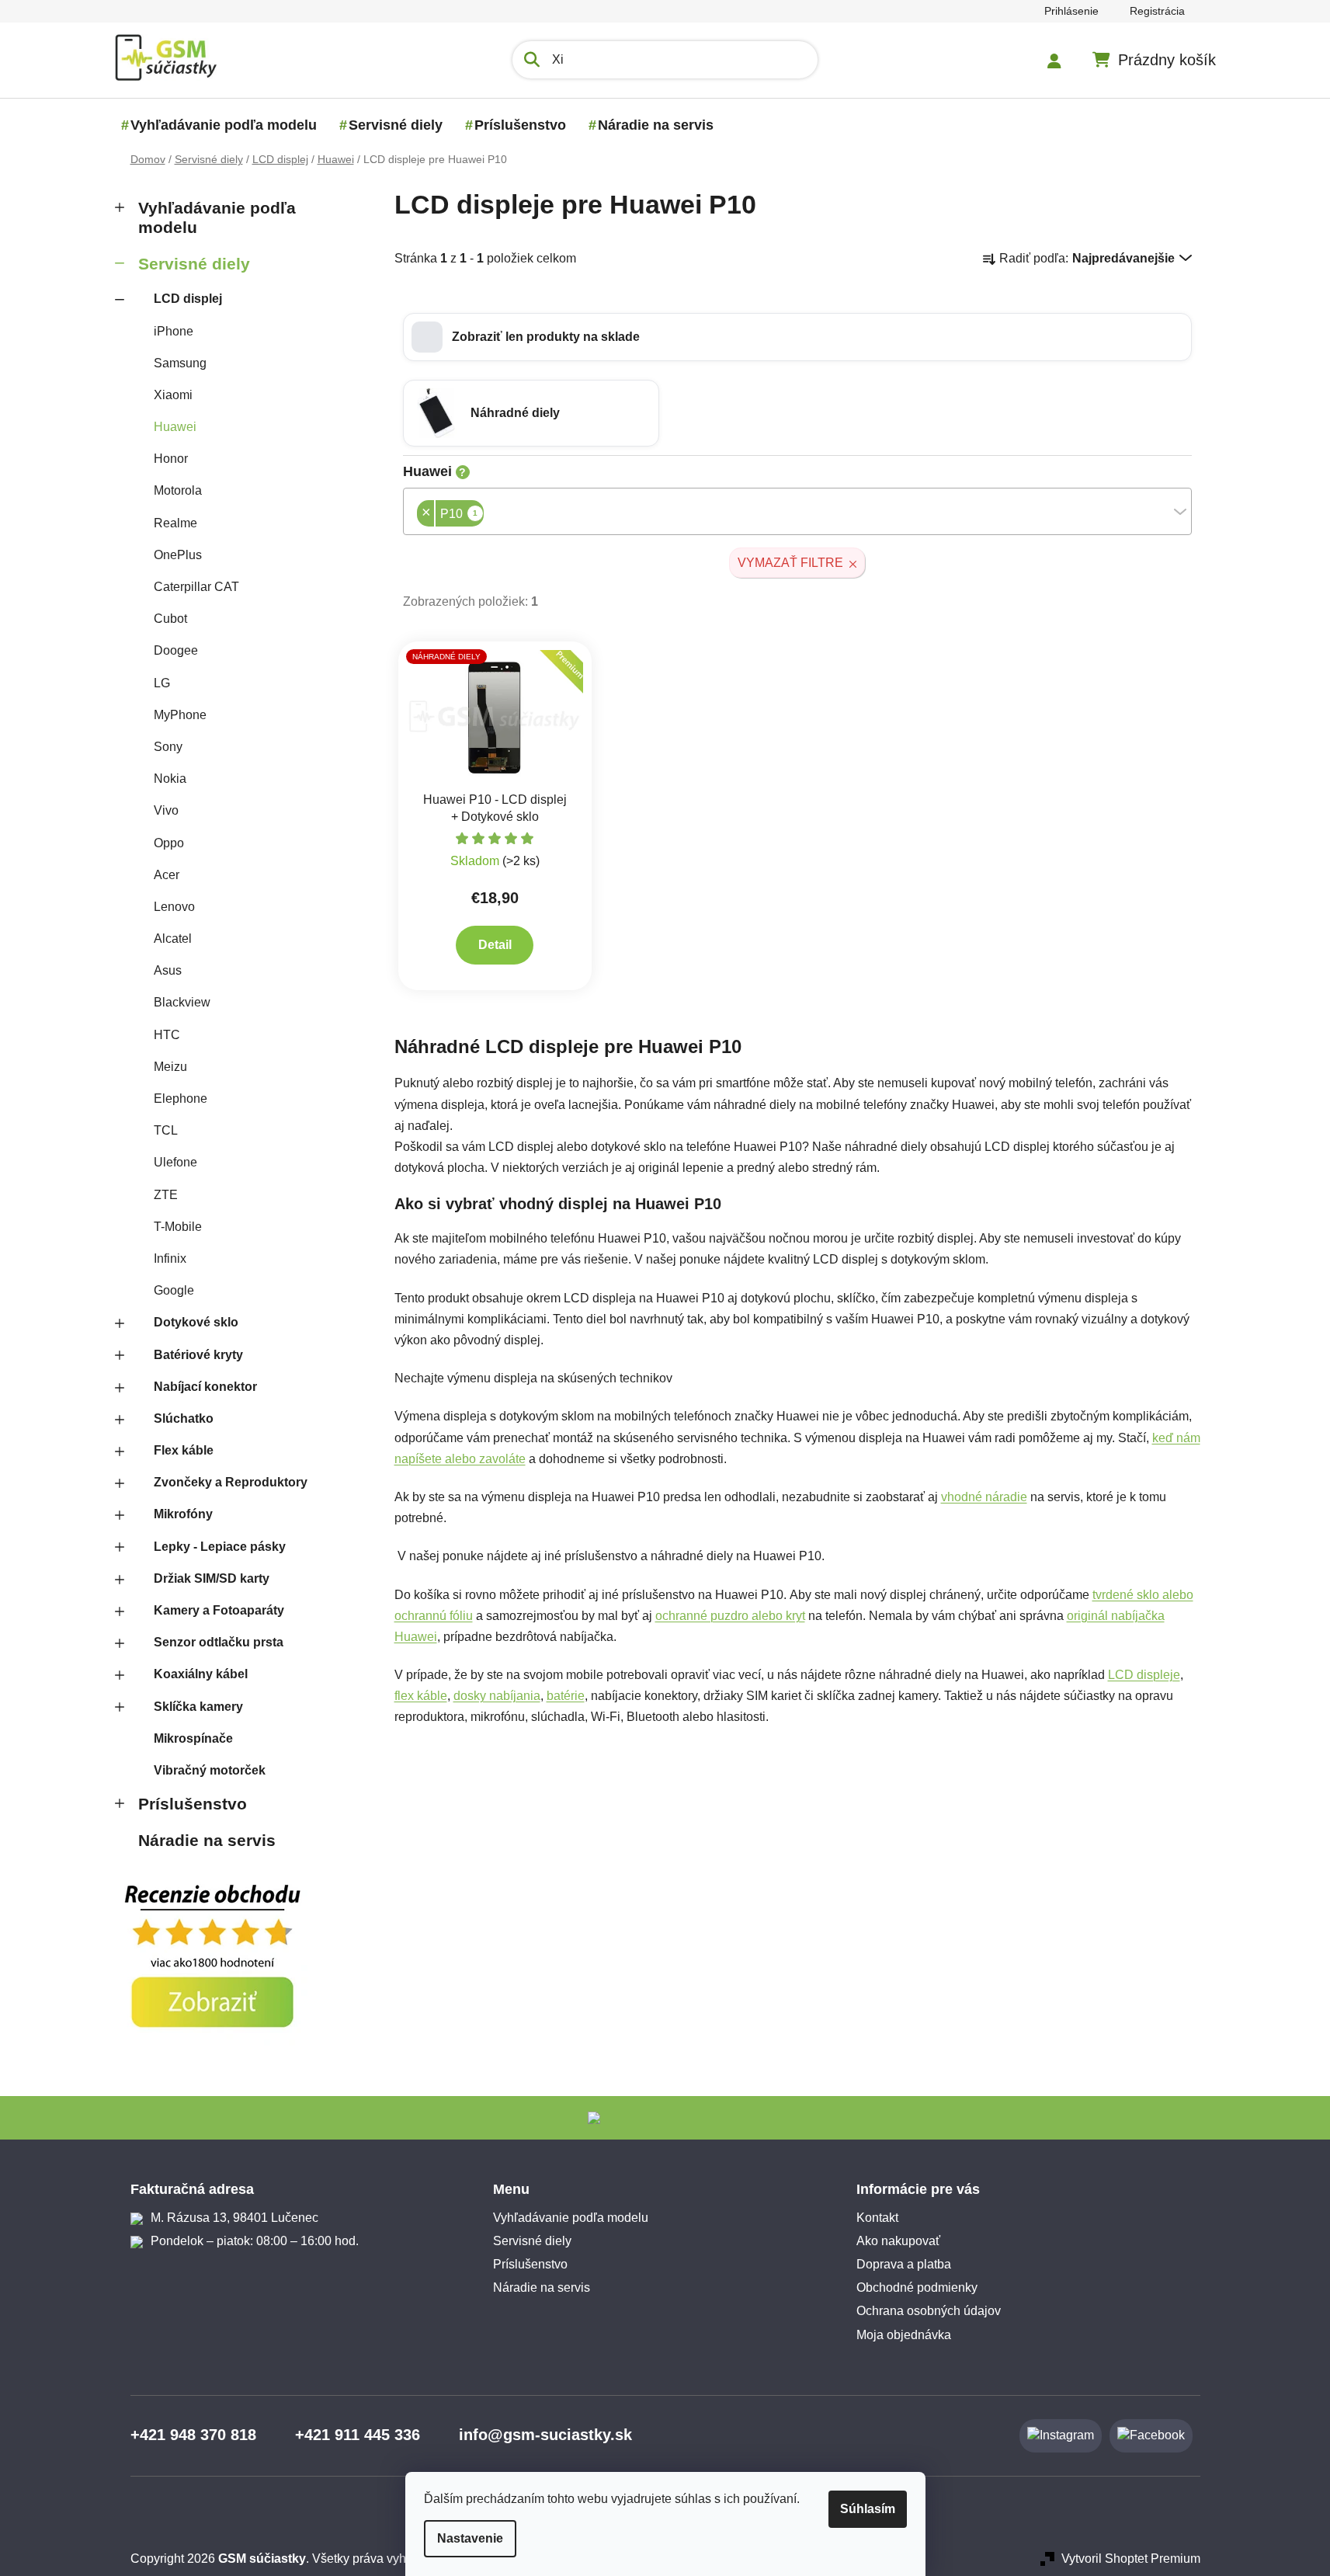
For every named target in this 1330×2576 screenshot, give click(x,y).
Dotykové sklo (196, 1322)
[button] (797, 337)
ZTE (166, 1195)
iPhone (174, 331)
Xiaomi (173, 395)
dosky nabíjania (497, 1696)
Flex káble (184, 1450)
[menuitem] (224, 125)
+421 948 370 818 (193, 2435)
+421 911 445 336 (358, 2435)
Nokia (170, 779)
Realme (175, 523)
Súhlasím (868, 2509)
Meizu (170, 1067)
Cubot (170, 619)
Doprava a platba (904, 2264)
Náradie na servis (207, 1840)
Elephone (181, 1099)
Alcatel (173, 939)
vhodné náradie (984, 1497)
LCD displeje (1144, 1675)
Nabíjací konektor (205, 1387)
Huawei (175, 427)
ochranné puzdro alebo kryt (730, 1616)
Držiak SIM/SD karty (212, 1578)
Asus (168, 970)
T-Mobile (178, 1227)
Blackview (182, 1002)
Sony (168, 747)
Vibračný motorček (210, 1770)
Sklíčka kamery (198, 1707)
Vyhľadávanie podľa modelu (217, 217)
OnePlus (178, 555)
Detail (495, 945)
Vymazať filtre (790, 563)
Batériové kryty (198, 1355)
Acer (167, 875)
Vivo (166, 810)
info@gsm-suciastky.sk (545, 2435)
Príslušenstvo (193, 1804)
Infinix (170, 1258)
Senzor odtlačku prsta (219, 1642)
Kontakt (877, 2218)
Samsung (180, 363)
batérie (566, 1696)
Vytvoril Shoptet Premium (1131, 2559)
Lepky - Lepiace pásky (220, 1547)
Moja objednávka (904, 2335)
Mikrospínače (193, 1738)
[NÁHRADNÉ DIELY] (495, 716)
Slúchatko (184, 1418)
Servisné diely (194, 264)
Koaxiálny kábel (201, 1674)
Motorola (178, 490)
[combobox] (797, 511)
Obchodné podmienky (917, 2287)
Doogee (176, 650)
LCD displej (188, 299)
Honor (171, 459)
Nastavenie (470, 2538)
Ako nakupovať (898, 2241)
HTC (167, 1035)
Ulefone (175, 1162)
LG (162, 683)
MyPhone (180, 715)
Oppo (169, 843)
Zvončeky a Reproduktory (231, 1482)
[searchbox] (488, 515)
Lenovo (174, 907)
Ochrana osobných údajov (929, 2311)
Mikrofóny (183, 1514)
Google (174, 1290)
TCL (166, 1130)
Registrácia (1157, 11)
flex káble (421, 1696)
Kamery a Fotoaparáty (219, 1610)
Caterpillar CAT (196, 587)
